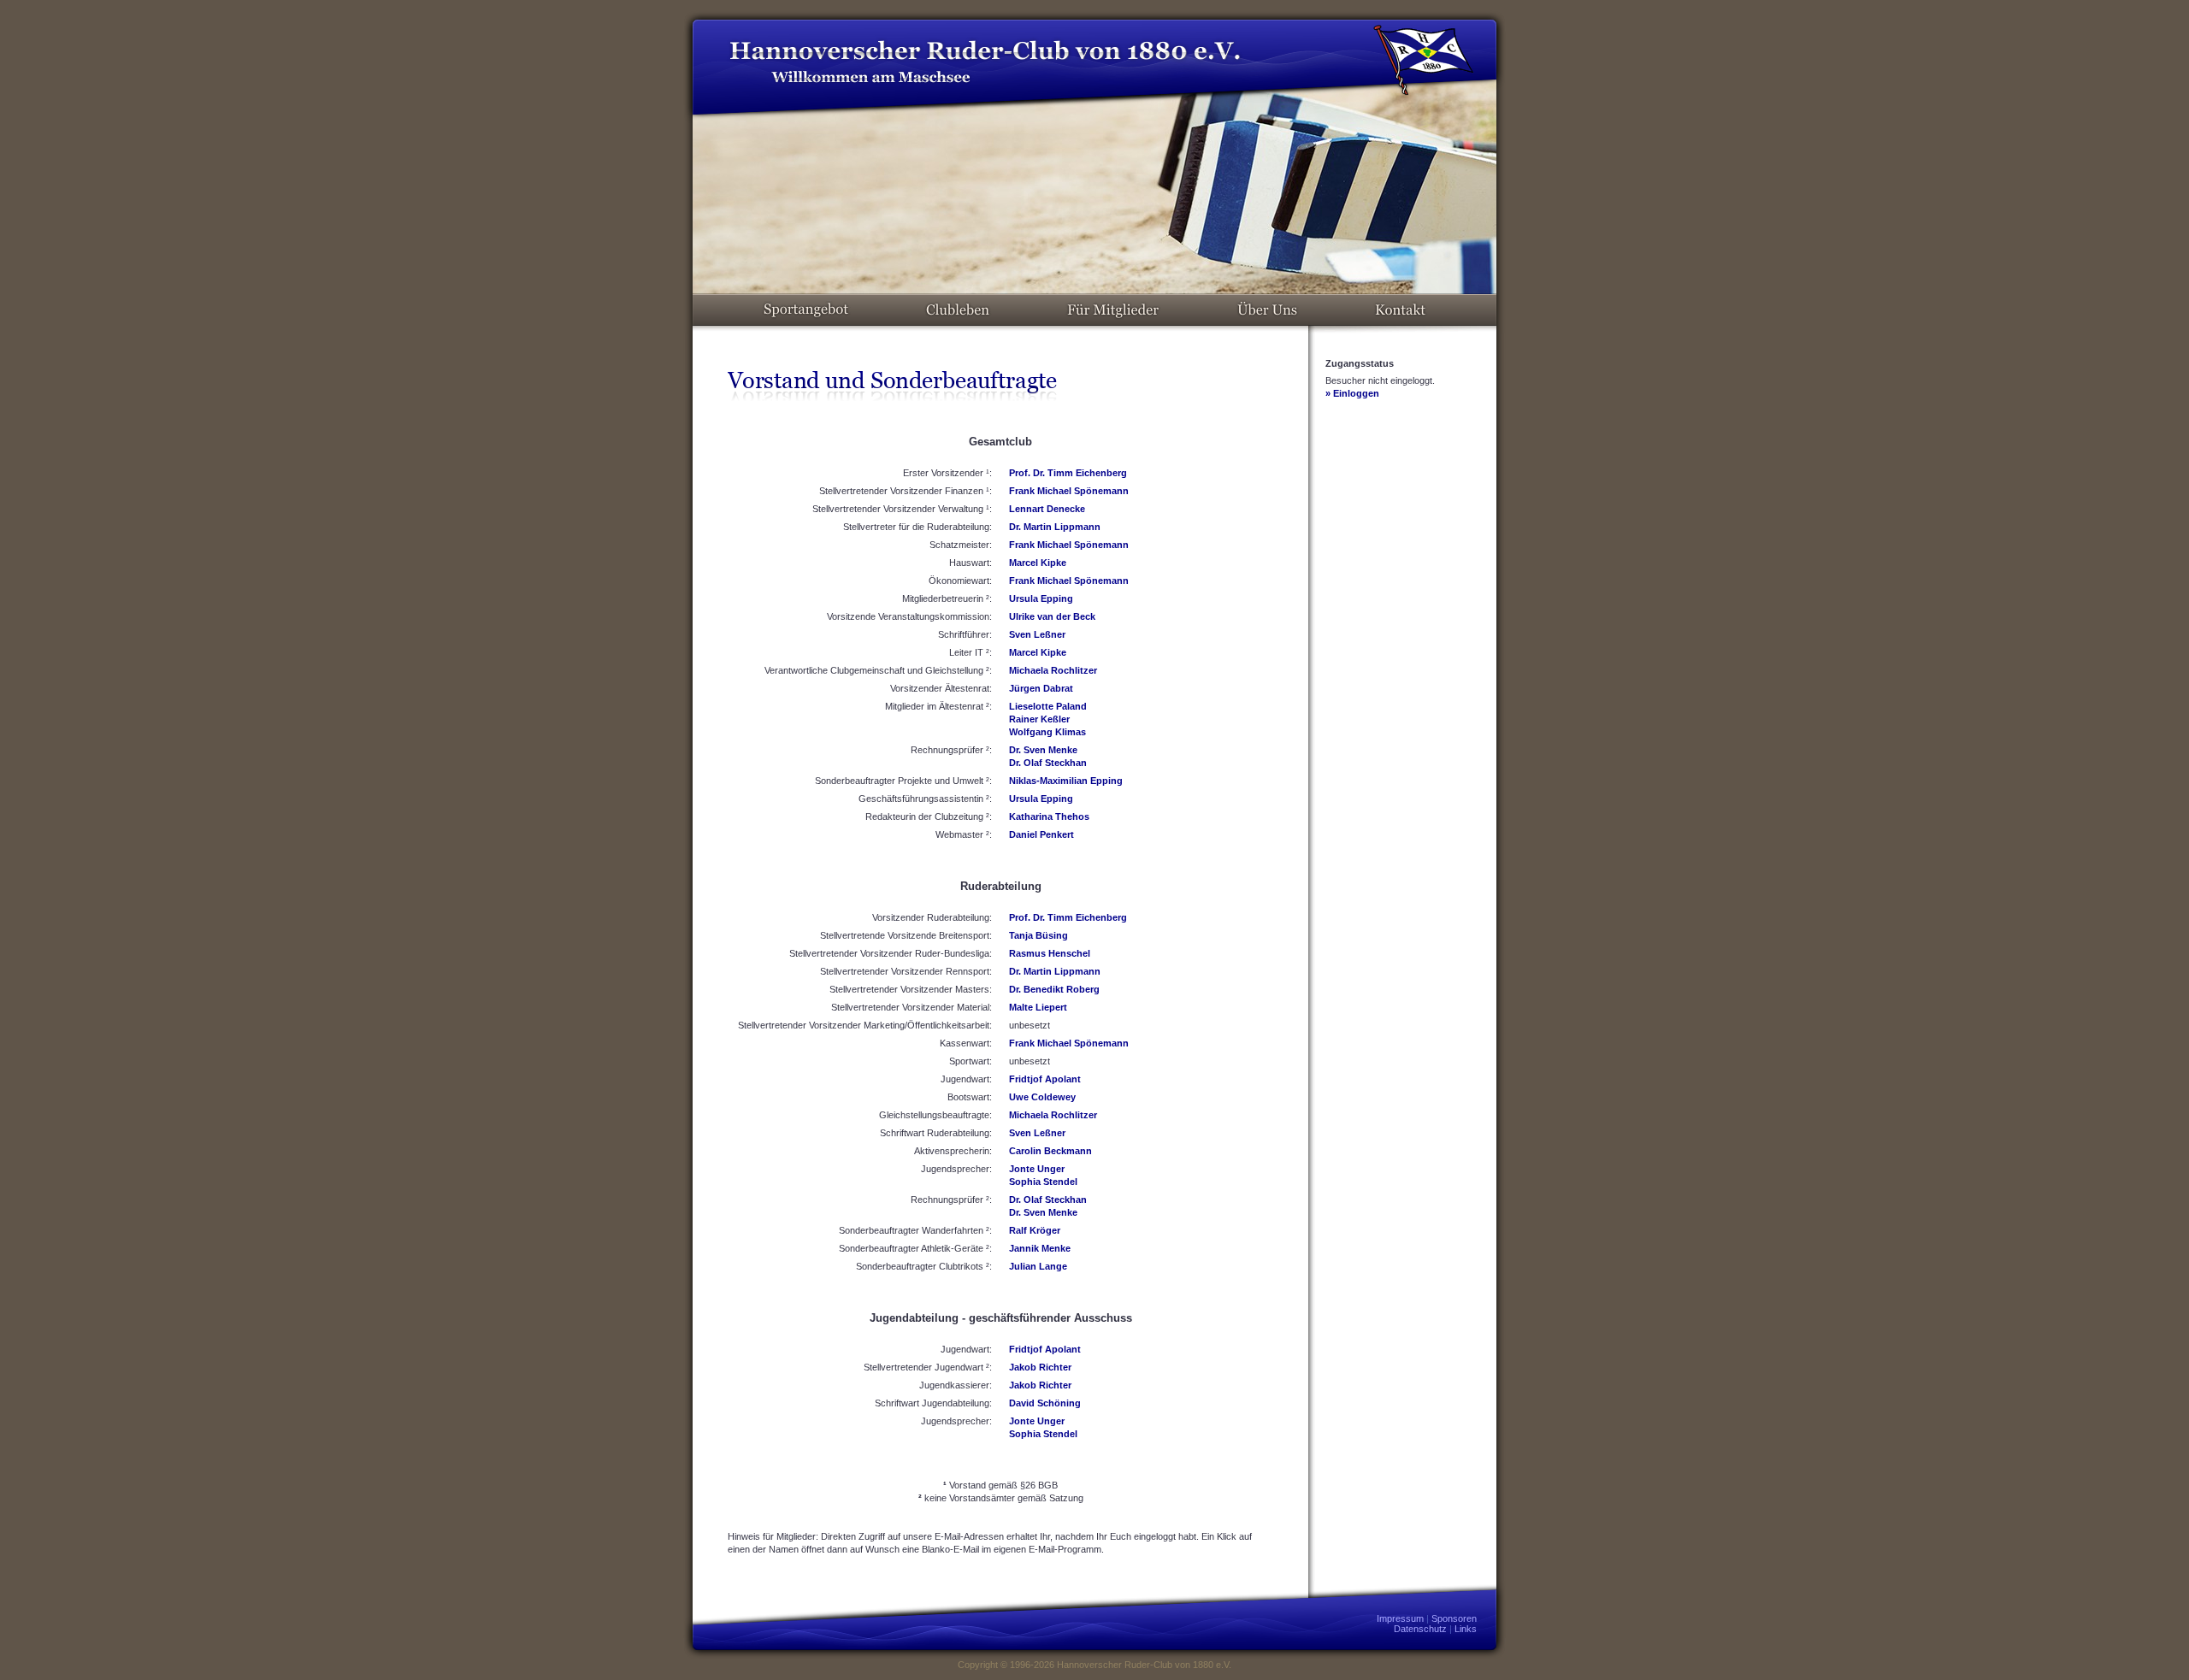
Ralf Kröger (1035, 1230)
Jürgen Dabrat (1041, 688)
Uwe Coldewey (1042, 1097)
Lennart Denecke (1047, 509)
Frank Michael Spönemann (1069, 491)
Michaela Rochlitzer (1053, 670)
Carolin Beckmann (1050, 1151)
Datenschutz (1420, 1629)
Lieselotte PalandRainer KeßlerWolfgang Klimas (1048, 719)
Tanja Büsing (1038, 935)
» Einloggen (1352, 393)
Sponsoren (1454, 1618)
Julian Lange (1038, 1266)
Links (1466, 1629)
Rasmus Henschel (1050, 953)
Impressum (1400, 1618)
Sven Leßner (1037, 634)
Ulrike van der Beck (1052, 616)
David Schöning (1045, 1403)
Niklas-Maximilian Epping (1066, 781)
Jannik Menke (1040, 1248)
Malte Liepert (1038, 1007)
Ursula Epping (1041, 598)
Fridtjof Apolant (1045, 1079)
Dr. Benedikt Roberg (1054, 989)
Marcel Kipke (1038, 563)
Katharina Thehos (1049, 816)
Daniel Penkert (1041, 834)
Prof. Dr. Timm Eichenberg (1068, 473)
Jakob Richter (1040, 1367)
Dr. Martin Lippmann (1055, 527)
